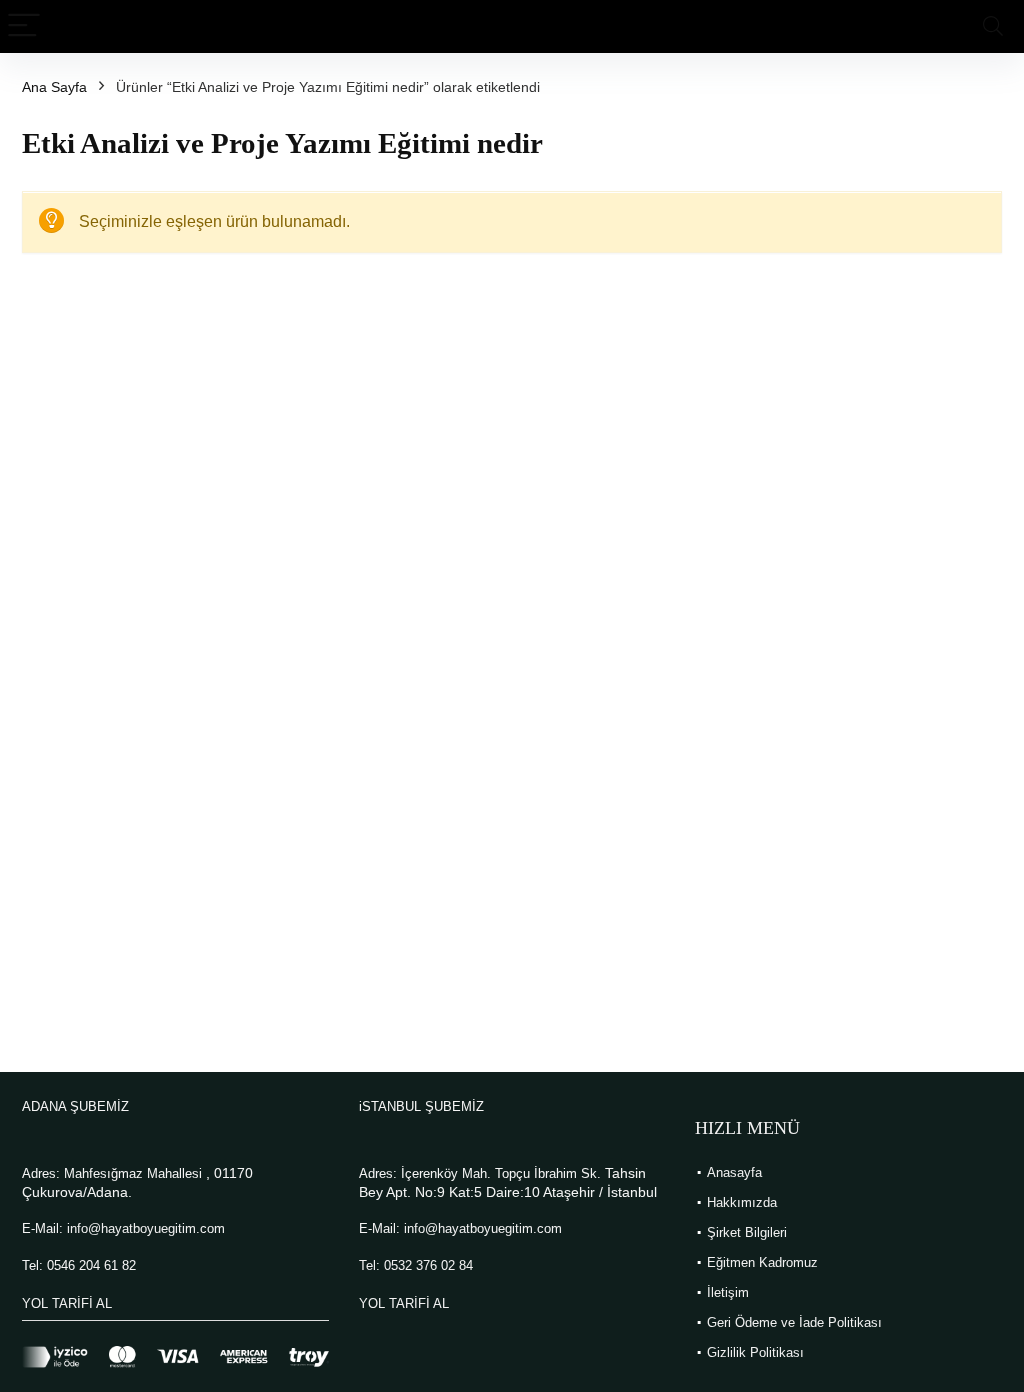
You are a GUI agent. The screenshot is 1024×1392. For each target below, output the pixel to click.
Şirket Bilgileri (747, 1232)
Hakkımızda (742, 1202)
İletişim (728, 1292)
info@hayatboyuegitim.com (146, 1228)
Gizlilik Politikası (755, 1352)
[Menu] (24, 26)
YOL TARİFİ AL (67, 1303)
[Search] (993, 26)
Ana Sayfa (54, 87)
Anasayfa (734, 1172)
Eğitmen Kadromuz (762, 1262)
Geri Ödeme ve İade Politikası (794, 1322)
